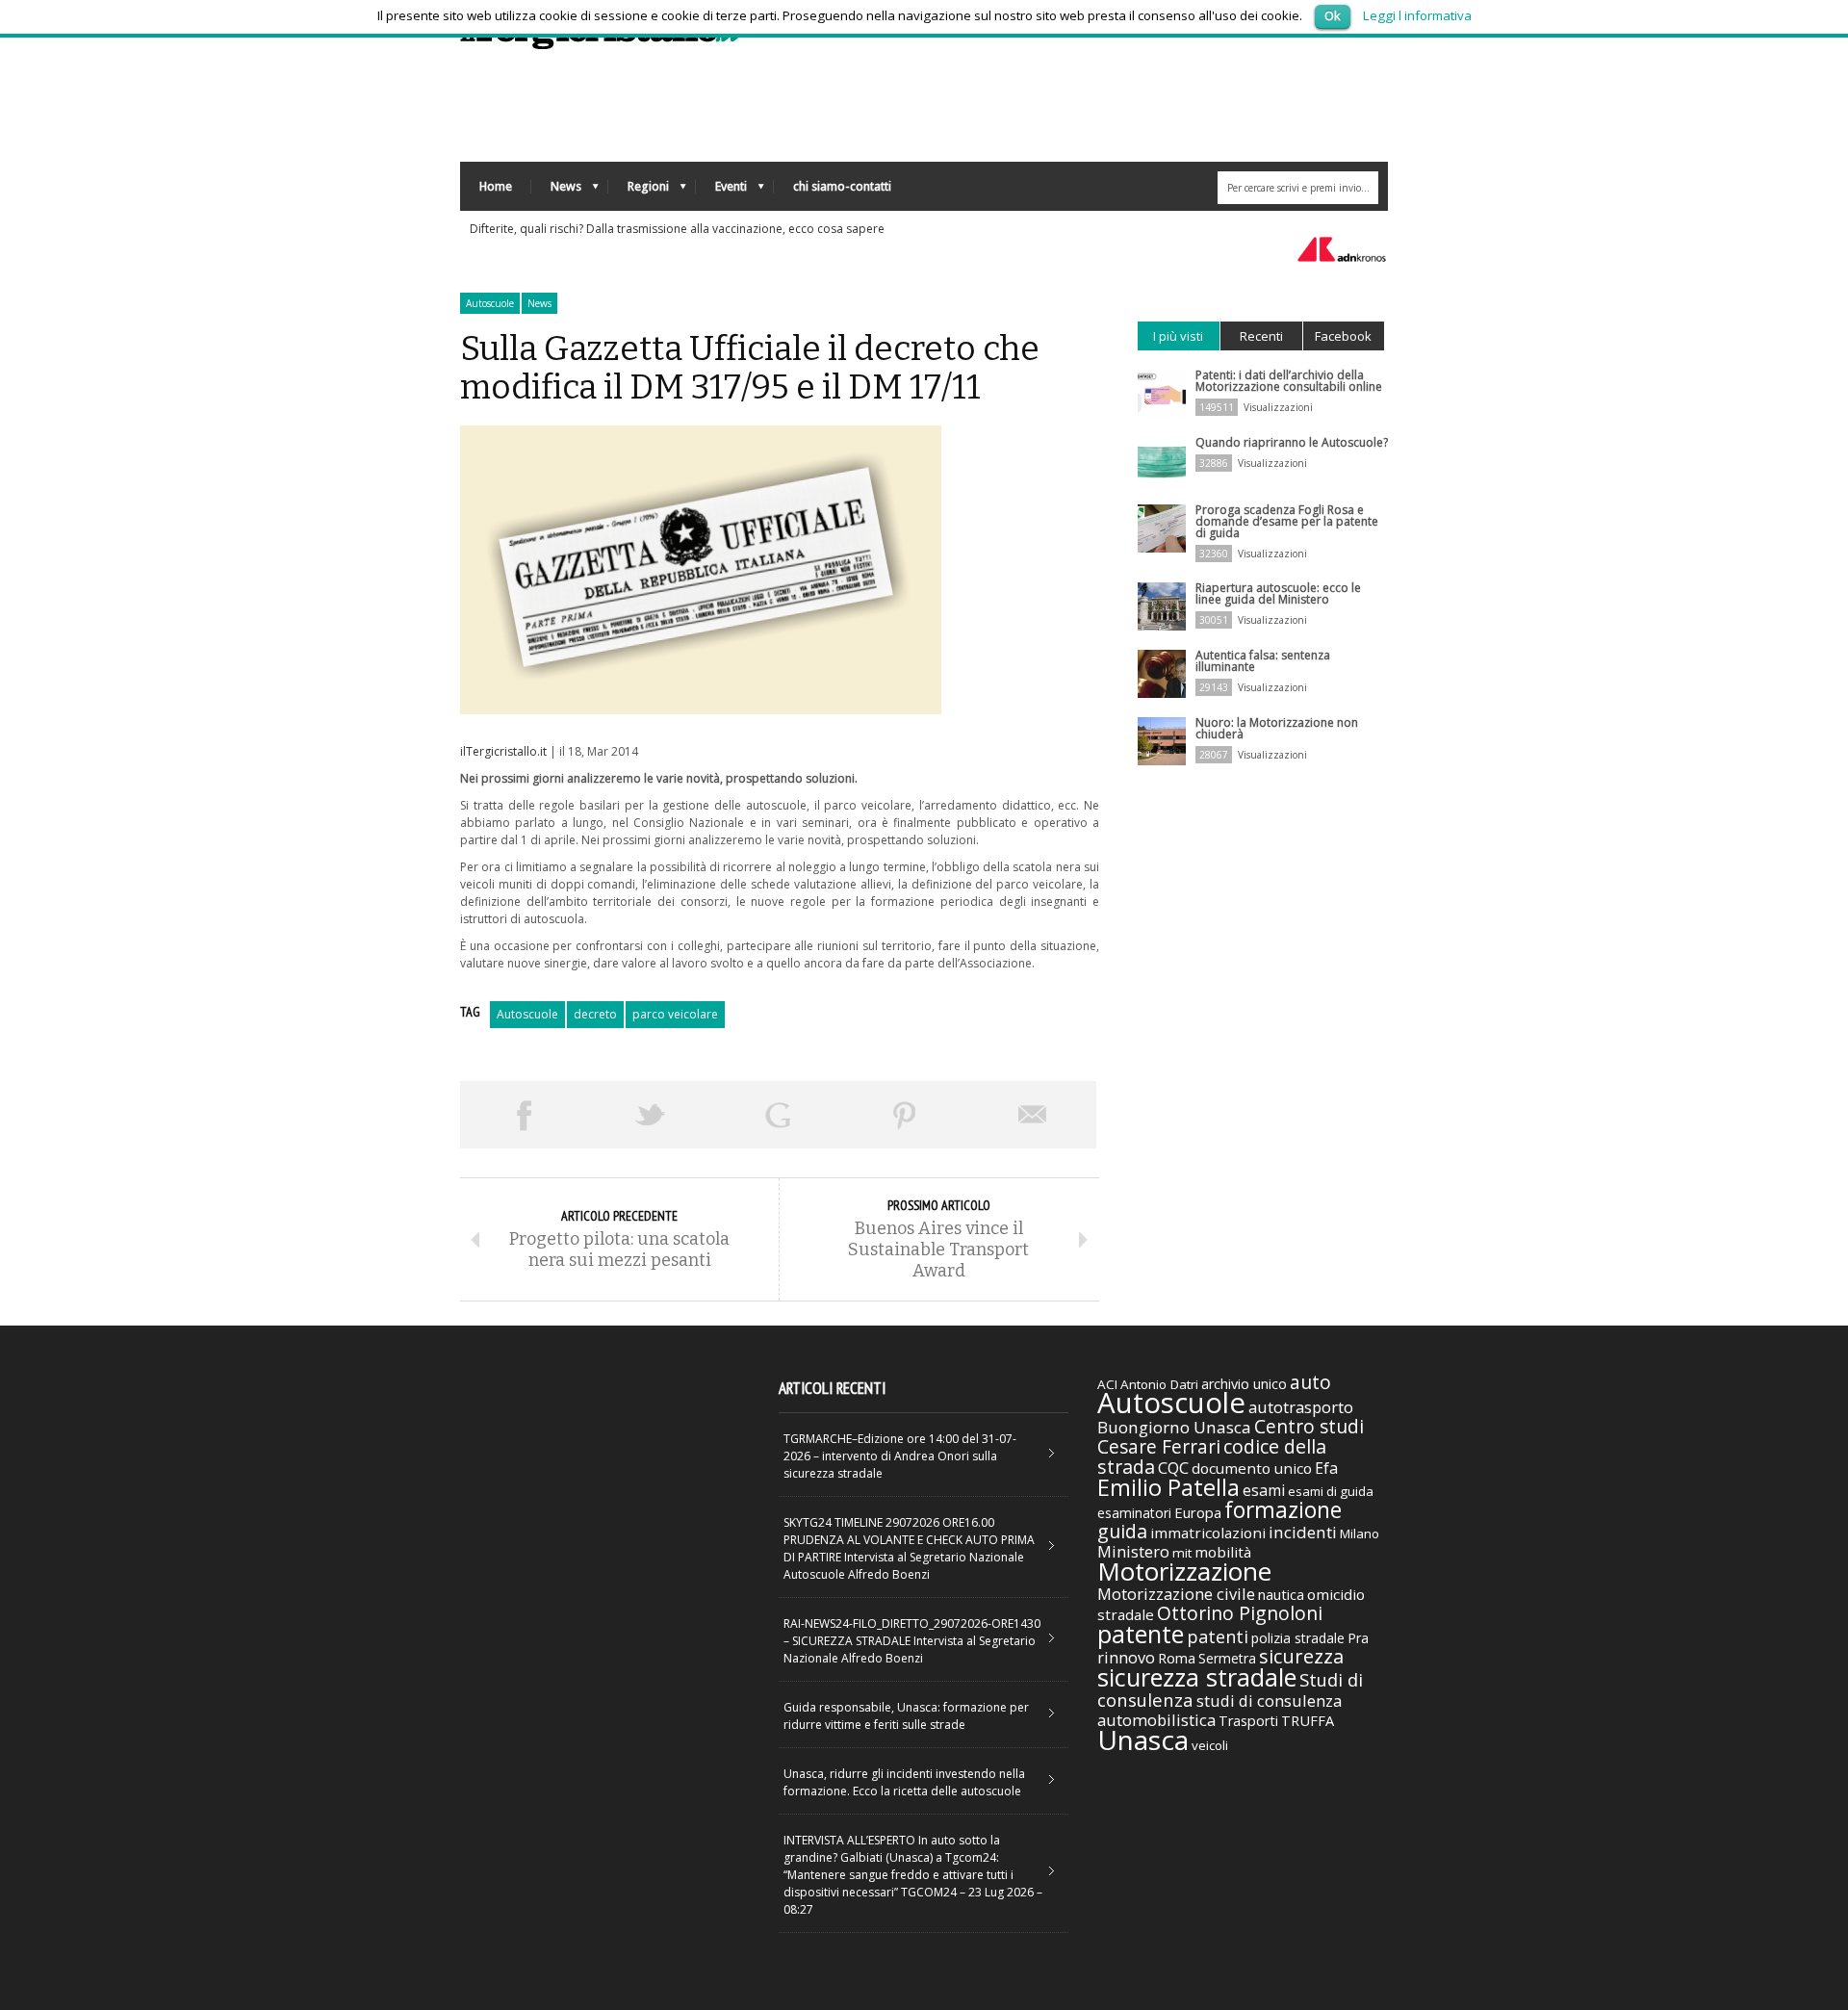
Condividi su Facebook (524, 1115)
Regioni (639, 191)
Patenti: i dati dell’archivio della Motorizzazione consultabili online (1289, 381)
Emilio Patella (1168, 1487)
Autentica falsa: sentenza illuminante (1263, 661)
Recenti (1261, 336)
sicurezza (1301, 1656)
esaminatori (1134, 1513)
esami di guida (1331, 1491)
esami (1264, 1490)
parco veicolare (675, 1014)
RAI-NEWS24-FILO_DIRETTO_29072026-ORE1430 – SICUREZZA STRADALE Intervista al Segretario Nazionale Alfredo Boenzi (912, 1641)
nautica (1281, 1594)
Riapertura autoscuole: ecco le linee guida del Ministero (1278, 593)
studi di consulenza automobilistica (1219, 1710)
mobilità (1223, 1552)
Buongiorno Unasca (1174, 1427)
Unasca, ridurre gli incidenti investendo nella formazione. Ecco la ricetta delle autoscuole (904, 1782)
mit (1182, 1553)
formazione (1283, 1509)
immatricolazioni (1208, 1533)
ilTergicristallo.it (503, 751)
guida (1122, 1531)
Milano (1360, 1533)
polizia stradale (1298, 1638)
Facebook (1343, 336)
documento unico (1252, 1468)
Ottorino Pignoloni (1240, 1613)
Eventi (721, 191)
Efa (1326, 1468)
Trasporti (1248, 1721)
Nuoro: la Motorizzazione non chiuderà (1277, 728)
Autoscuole (490, 303)
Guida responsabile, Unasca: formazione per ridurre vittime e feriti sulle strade (906, 1716)
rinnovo (1126, 1657)
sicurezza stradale (1197, 1677)
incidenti (1303, 1532)
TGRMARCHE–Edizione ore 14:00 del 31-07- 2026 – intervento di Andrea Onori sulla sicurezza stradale (900, 1456)
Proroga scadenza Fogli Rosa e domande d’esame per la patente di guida (1287, 521)
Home (496, 186)
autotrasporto (1301, 1407)
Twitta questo (651, 1115)
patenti (1218, 1636)
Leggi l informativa (1417, 15)
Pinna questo (905, 1115)
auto (1310, 1382)
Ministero (1133, 1551)
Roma (1177, 1658)
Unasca (1143, 1739)
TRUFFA (1308, 1720)
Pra (1358, 1638)
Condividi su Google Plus (778, 1115)
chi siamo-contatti (842, 186)
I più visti (1178, 336)
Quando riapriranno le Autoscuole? (1292, 442)
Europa (1198, 1512)
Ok (1333, 15)
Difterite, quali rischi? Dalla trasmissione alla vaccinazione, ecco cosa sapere (677, 229)
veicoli (1210, 1745)
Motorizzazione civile (1176, 1594)
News (556, 191)
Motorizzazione (1184, 1571)
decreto (595, 1014)
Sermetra (1227, 1658)
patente (1141, 1634)
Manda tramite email (1033, 1115)
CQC (1173, 1468)
